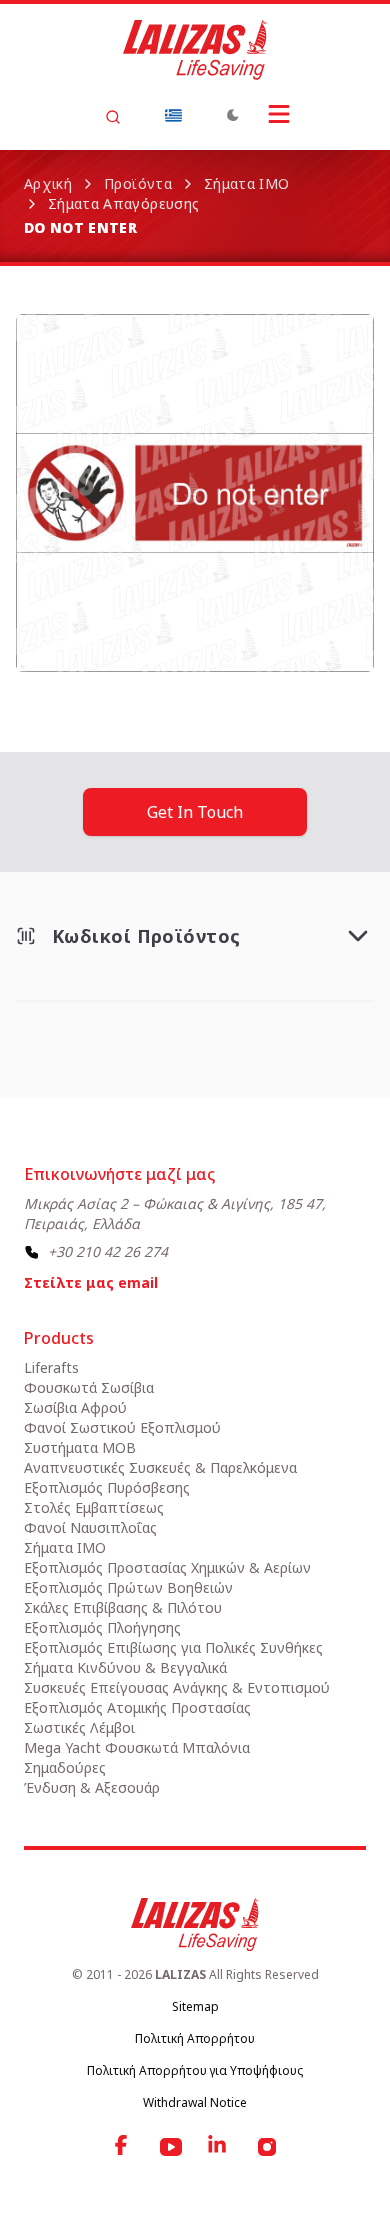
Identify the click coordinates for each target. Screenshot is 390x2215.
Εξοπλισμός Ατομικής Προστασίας (137, 1707)
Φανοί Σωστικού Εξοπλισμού (122, 1427)
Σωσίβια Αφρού (75, 1407)
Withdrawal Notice (195, 2102)
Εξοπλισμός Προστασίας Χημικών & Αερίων (167, 1567)
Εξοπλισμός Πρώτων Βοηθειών (128, 1587)
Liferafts (51, 1367)
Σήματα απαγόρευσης (123, 203)
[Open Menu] (279, 114)
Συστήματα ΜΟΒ (80, 1447)
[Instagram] (267, 2147)
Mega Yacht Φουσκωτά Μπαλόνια (137, 1747)
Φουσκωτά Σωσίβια (89, 1387)
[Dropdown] (173, 115)
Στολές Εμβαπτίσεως (94, 1507)
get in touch (195, 812)
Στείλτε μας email (91, 1282)
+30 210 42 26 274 (108, 1251)
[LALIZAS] (195, 50)
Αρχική (48, 183)
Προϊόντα (138, 183)
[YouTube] (171, 2147)
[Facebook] (123, 2147)
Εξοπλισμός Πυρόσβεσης (107, 1487)
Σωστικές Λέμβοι (79, 1727)
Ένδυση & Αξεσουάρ (92, 1787)
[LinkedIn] (219, 2147)
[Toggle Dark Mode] (233, 115)
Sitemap (195, 2006)
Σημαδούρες (65, 1767)
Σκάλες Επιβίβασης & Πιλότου (123, 1607)
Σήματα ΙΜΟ (247, 183)
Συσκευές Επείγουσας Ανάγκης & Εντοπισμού (177, 1687)
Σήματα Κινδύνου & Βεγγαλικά (125, 1667)
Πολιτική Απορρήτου (195, 2038)
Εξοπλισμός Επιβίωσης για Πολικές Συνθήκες (173, 1647)
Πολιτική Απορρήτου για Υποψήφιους (195, 2070)
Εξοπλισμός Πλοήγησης (102, 1627)
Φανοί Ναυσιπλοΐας (90, 1527)
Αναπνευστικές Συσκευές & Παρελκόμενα (160, 1467)
